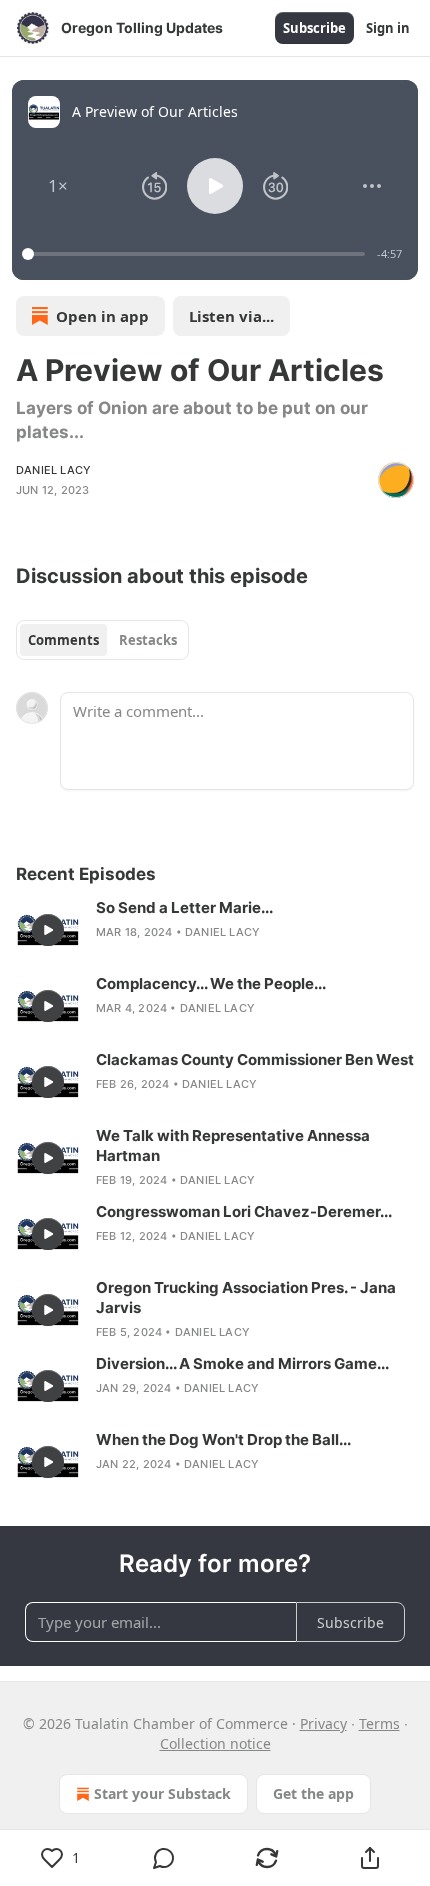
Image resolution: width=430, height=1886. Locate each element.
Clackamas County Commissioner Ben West (255, 1059)
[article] (215, 930)
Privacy (323, 1723)
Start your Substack (162, 1793)
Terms (379, 1723)
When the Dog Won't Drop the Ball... (223, 1439)
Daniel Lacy (53, 470)
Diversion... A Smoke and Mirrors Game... (242, 1363)
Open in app (102, 316)
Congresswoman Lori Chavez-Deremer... (244, 1211)
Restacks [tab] (148, 640)
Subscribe (314, 28)
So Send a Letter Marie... (184, 907)
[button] (58, 186)
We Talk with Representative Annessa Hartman (233, 1145)
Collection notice (215, 1743)
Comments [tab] (63, 640)
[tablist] (102, 640)
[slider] (196, 254)
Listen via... (231, 316)
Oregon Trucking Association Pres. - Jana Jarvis (246, 1297)
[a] (48, 930)
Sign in (388, 28)
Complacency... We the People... (211, 983)
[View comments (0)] (163, 1858)
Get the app (313, 1793)
